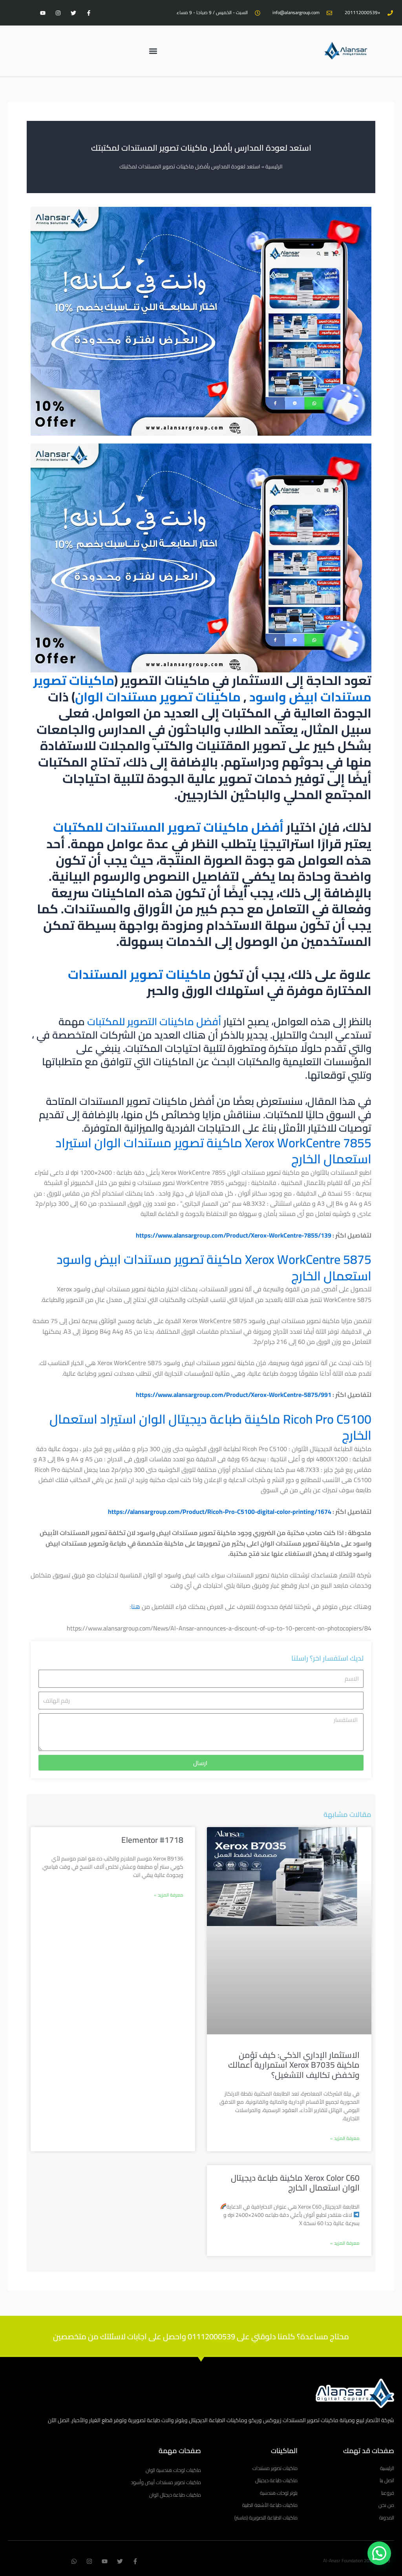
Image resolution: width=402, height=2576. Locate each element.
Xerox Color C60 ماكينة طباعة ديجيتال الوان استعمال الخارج (295, 2183)
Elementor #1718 (152, 1840)
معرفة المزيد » (345, 2138)
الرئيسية (274, 166)
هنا (136, 1607)
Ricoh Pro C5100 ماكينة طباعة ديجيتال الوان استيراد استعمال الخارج (210, 1427)
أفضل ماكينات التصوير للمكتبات (154, 1021)
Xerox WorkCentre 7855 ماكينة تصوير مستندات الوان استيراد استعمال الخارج (213, 1151)
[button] (153, 51)
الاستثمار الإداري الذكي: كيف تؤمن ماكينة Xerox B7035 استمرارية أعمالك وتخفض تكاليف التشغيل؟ (294, 2065)
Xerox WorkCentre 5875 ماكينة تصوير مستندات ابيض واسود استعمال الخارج (214, 1267)
